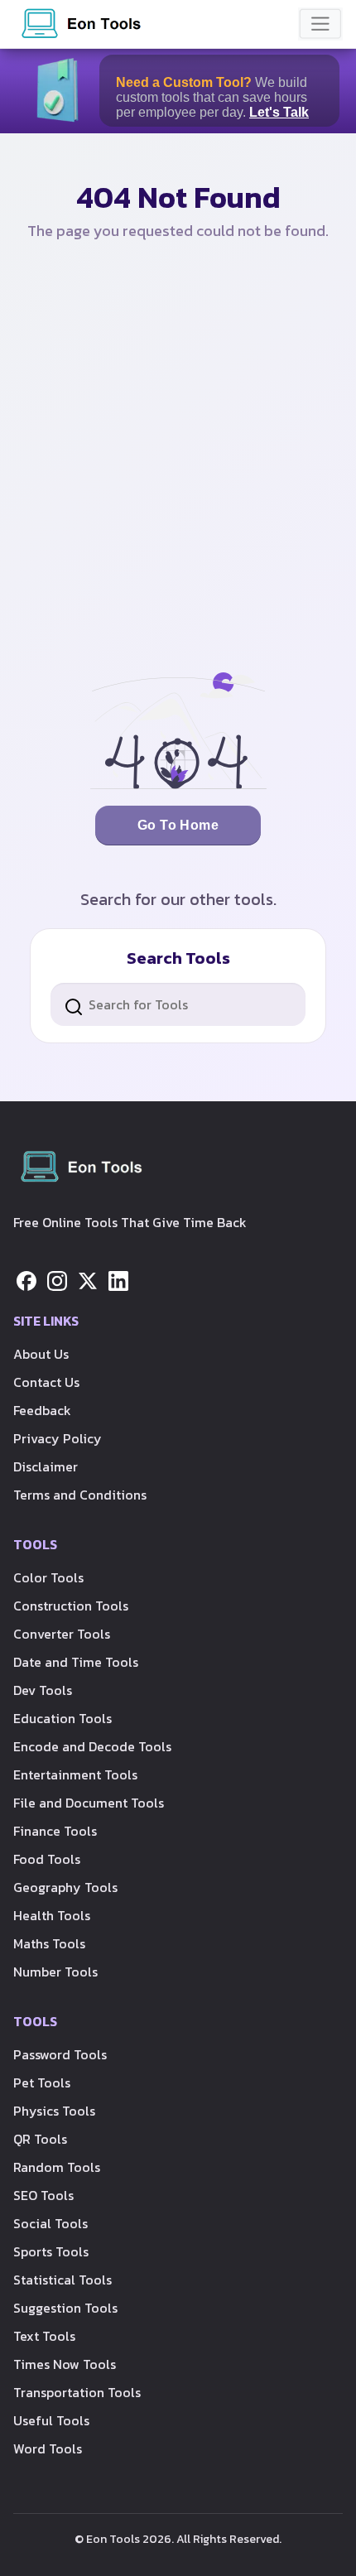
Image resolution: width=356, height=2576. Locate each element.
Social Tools (51, 2223)
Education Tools (63, 1718)
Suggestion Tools (65, 2308)
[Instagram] (57, 1279)
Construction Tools (71, 1606)
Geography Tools (65, 1887)
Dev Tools (43, 1690)
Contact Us (46, 1382)
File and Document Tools (89, 1803)
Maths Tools (49, 1943)
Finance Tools (55, 1831)
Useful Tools (51, 2420)
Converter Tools (62, 1634)
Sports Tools (51, 2251)
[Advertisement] (178, 469)
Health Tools (52, 1915)
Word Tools (48, 2448)
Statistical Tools (63, 2280)
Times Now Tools (65, 2364)
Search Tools (178, 958)
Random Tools (57, 2167)
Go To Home (178, 825)
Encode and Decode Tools (92, 1746)
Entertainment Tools (75, 1774)
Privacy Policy (58, 1438)
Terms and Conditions (80, 1495)
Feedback (42, 1410)
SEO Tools (43, 2195)
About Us (41, 1354)
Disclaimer (46, 1466)
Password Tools (60, 2054)
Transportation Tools (77, 2392)
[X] (88, 1279)
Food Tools (47, 1859)
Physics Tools (54, 2111)
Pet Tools (42, 2082)
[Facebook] (26, 1279)
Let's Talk (279, 112)
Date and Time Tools (76, 1662)
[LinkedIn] (118, 1279)
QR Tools (40, 2139)
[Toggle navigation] (320, 24)
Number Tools (55, 1972)
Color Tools (48, 1577)
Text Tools (44, 2336)
